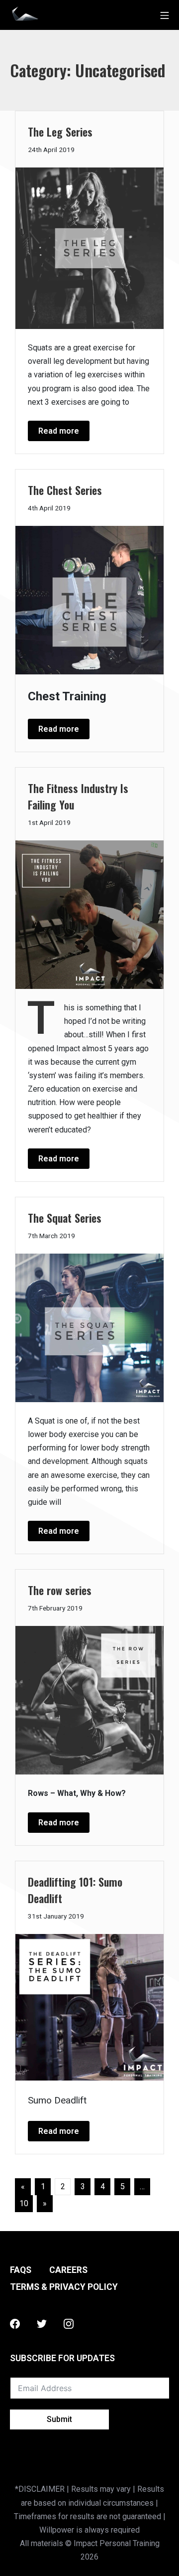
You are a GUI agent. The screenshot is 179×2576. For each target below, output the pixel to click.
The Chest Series (65, 490)
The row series (60, 1590)
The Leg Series (60, 132)
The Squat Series (65, 1218)
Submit (59, 2419)
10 (24, 2203)
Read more (59, 431)
